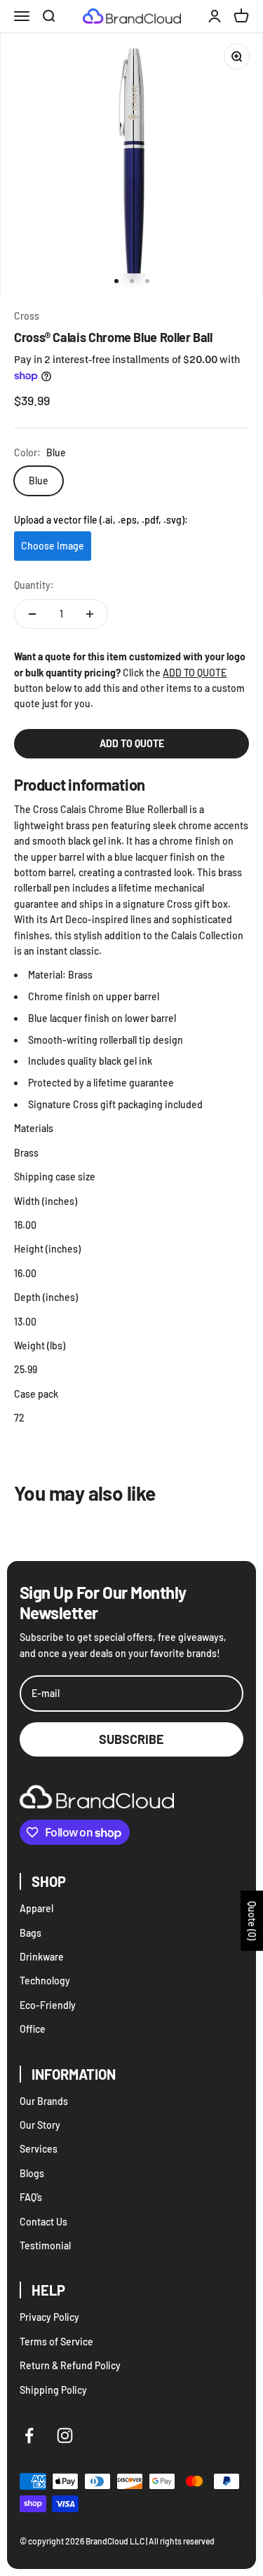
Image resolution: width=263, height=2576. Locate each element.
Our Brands (44, 2101)
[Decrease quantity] (32, 614)
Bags (31, 1933)
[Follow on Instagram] (65, 2435)
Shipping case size (55, 1177)
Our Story (40, 2125)
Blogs (32, 2173)
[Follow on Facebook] (29, 2435)
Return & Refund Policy (70, 2365)
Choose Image (53, 546)
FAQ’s (31, 2197)
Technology (45, 1981)
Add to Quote (132, 743)
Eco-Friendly (48, 2005)
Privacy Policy (49, 2317)
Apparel (36, 1908)
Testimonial (45, 2246)
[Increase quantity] (90, 614)
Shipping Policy (53, 2390)
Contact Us (43, 2222)
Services (39, 2149)
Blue (39, 481)
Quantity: (34, 585)
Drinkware (42, 1957)
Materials (34, 1128)
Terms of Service (56, 2342)
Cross (27, 316)
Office (33, 2029)
